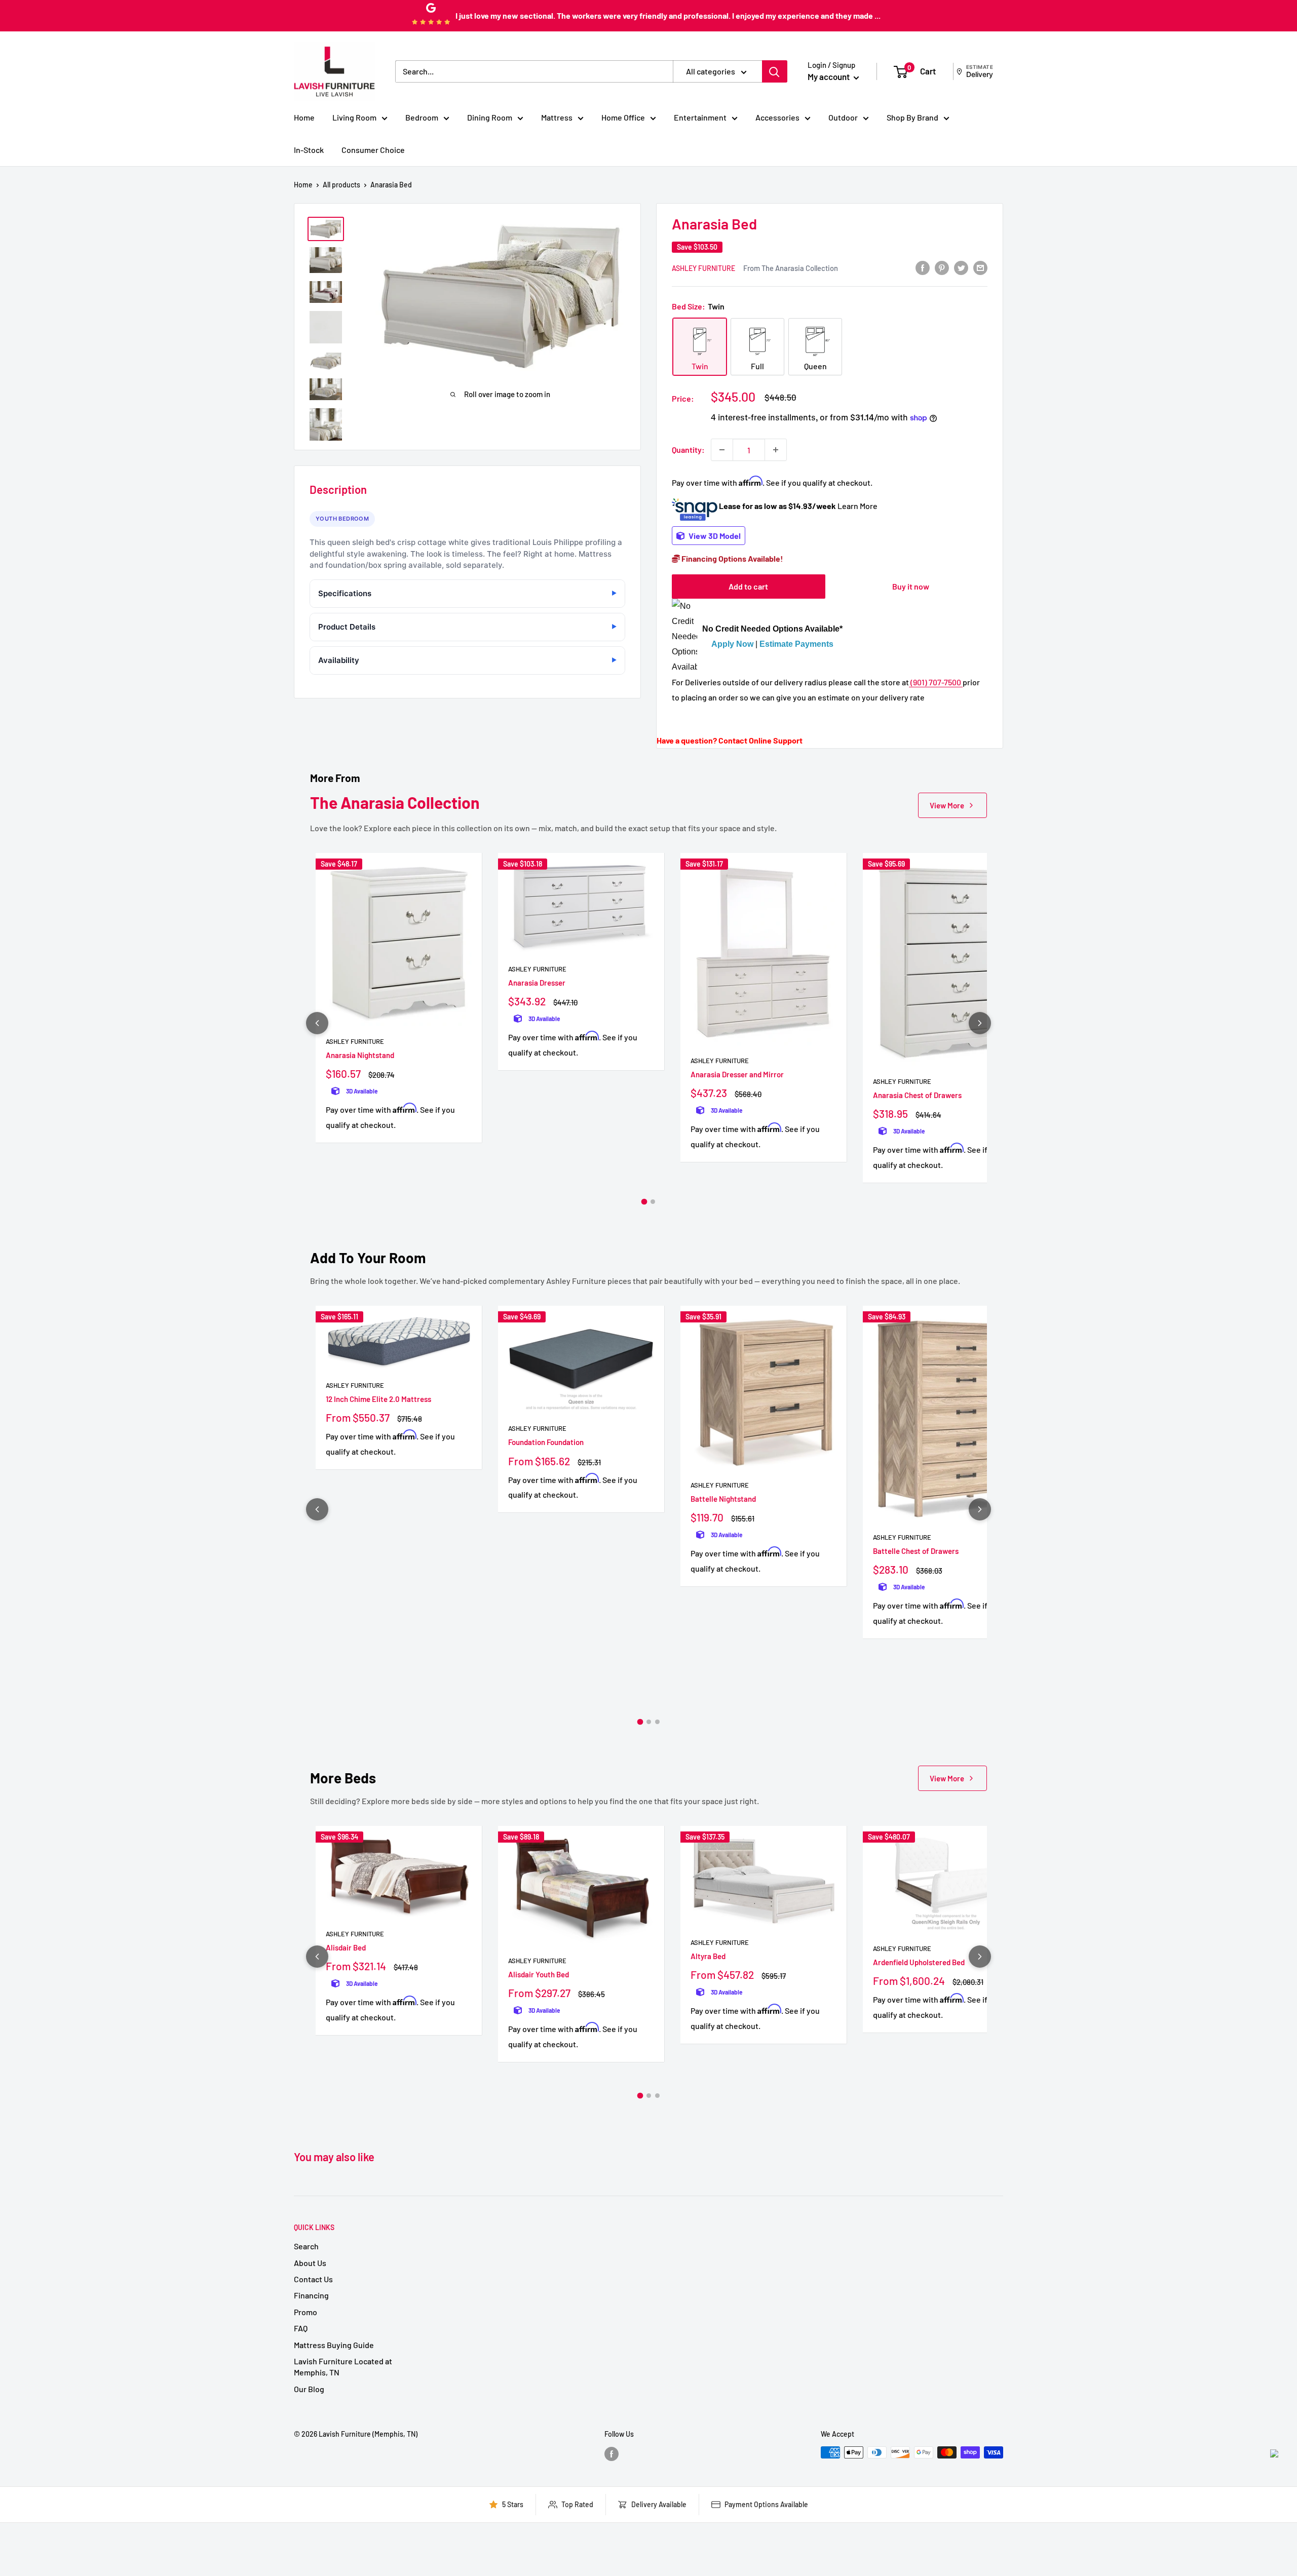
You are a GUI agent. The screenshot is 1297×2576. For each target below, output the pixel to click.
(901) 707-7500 (936, 682)
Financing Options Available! (732, 558)
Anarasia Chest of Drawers (917, 1095)
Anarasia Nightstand (360, 1055)
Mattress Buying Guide (334, 2345)
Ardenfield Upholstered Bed (919, 1962)
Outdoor (843, 117)
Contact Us (313, 2279)
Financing (311, 2295)
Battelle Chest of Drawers (916, 1551)
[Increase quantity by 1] (776, 450)
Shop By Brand (912, 117)
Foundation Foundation (546, 1442)
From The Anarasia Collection (791, 268)
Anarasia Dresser (537, 983)
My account (829, 76)
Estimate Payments (796, 644)
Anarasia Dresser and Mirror (737, 1074)
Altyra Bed (708, 1956)
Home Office (623, 117)
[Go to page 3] (657, 1722)
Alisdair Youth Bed (539, 1974)
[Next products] (980, 1023)
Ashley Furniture (703, 268)
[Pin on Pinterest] (942, 267)
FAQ (301, 2328)
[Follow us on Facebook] (612, 2453)
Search (306, 2246)
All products (341, 185)
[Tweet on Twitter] (961, 267)
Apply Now (732, 644)
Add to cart (748, 586)
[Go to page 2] (653, 1202)
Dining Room (490, 117)
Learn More (857, 506)
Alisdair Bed (346, 1947)
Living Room (354, 117)
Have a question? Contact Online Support (730, 740)
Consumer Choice (373, 150)
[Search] (775, 71)
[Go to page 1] (644, 1201)
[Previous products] (317, 1023)
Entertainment (700, 117)
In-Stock (309, 150)
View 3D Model (714, 536)
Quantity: (688, 450)
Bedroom (422, 117)
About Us (310, 2263)
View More (947, 805)
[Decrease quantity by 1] (722, 450)
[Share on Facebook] (923, 267)
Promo (306, 2312)
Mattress (557, 117)
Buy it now (911, 586)
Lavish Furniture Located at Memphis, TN (343, 2367)
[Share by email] (980, 267)
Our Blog (309, 2389)
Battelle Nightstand (723, 1499)
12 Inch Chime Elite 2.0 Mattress (378, 1399)
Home (304, 117)
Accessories (777, 117)
